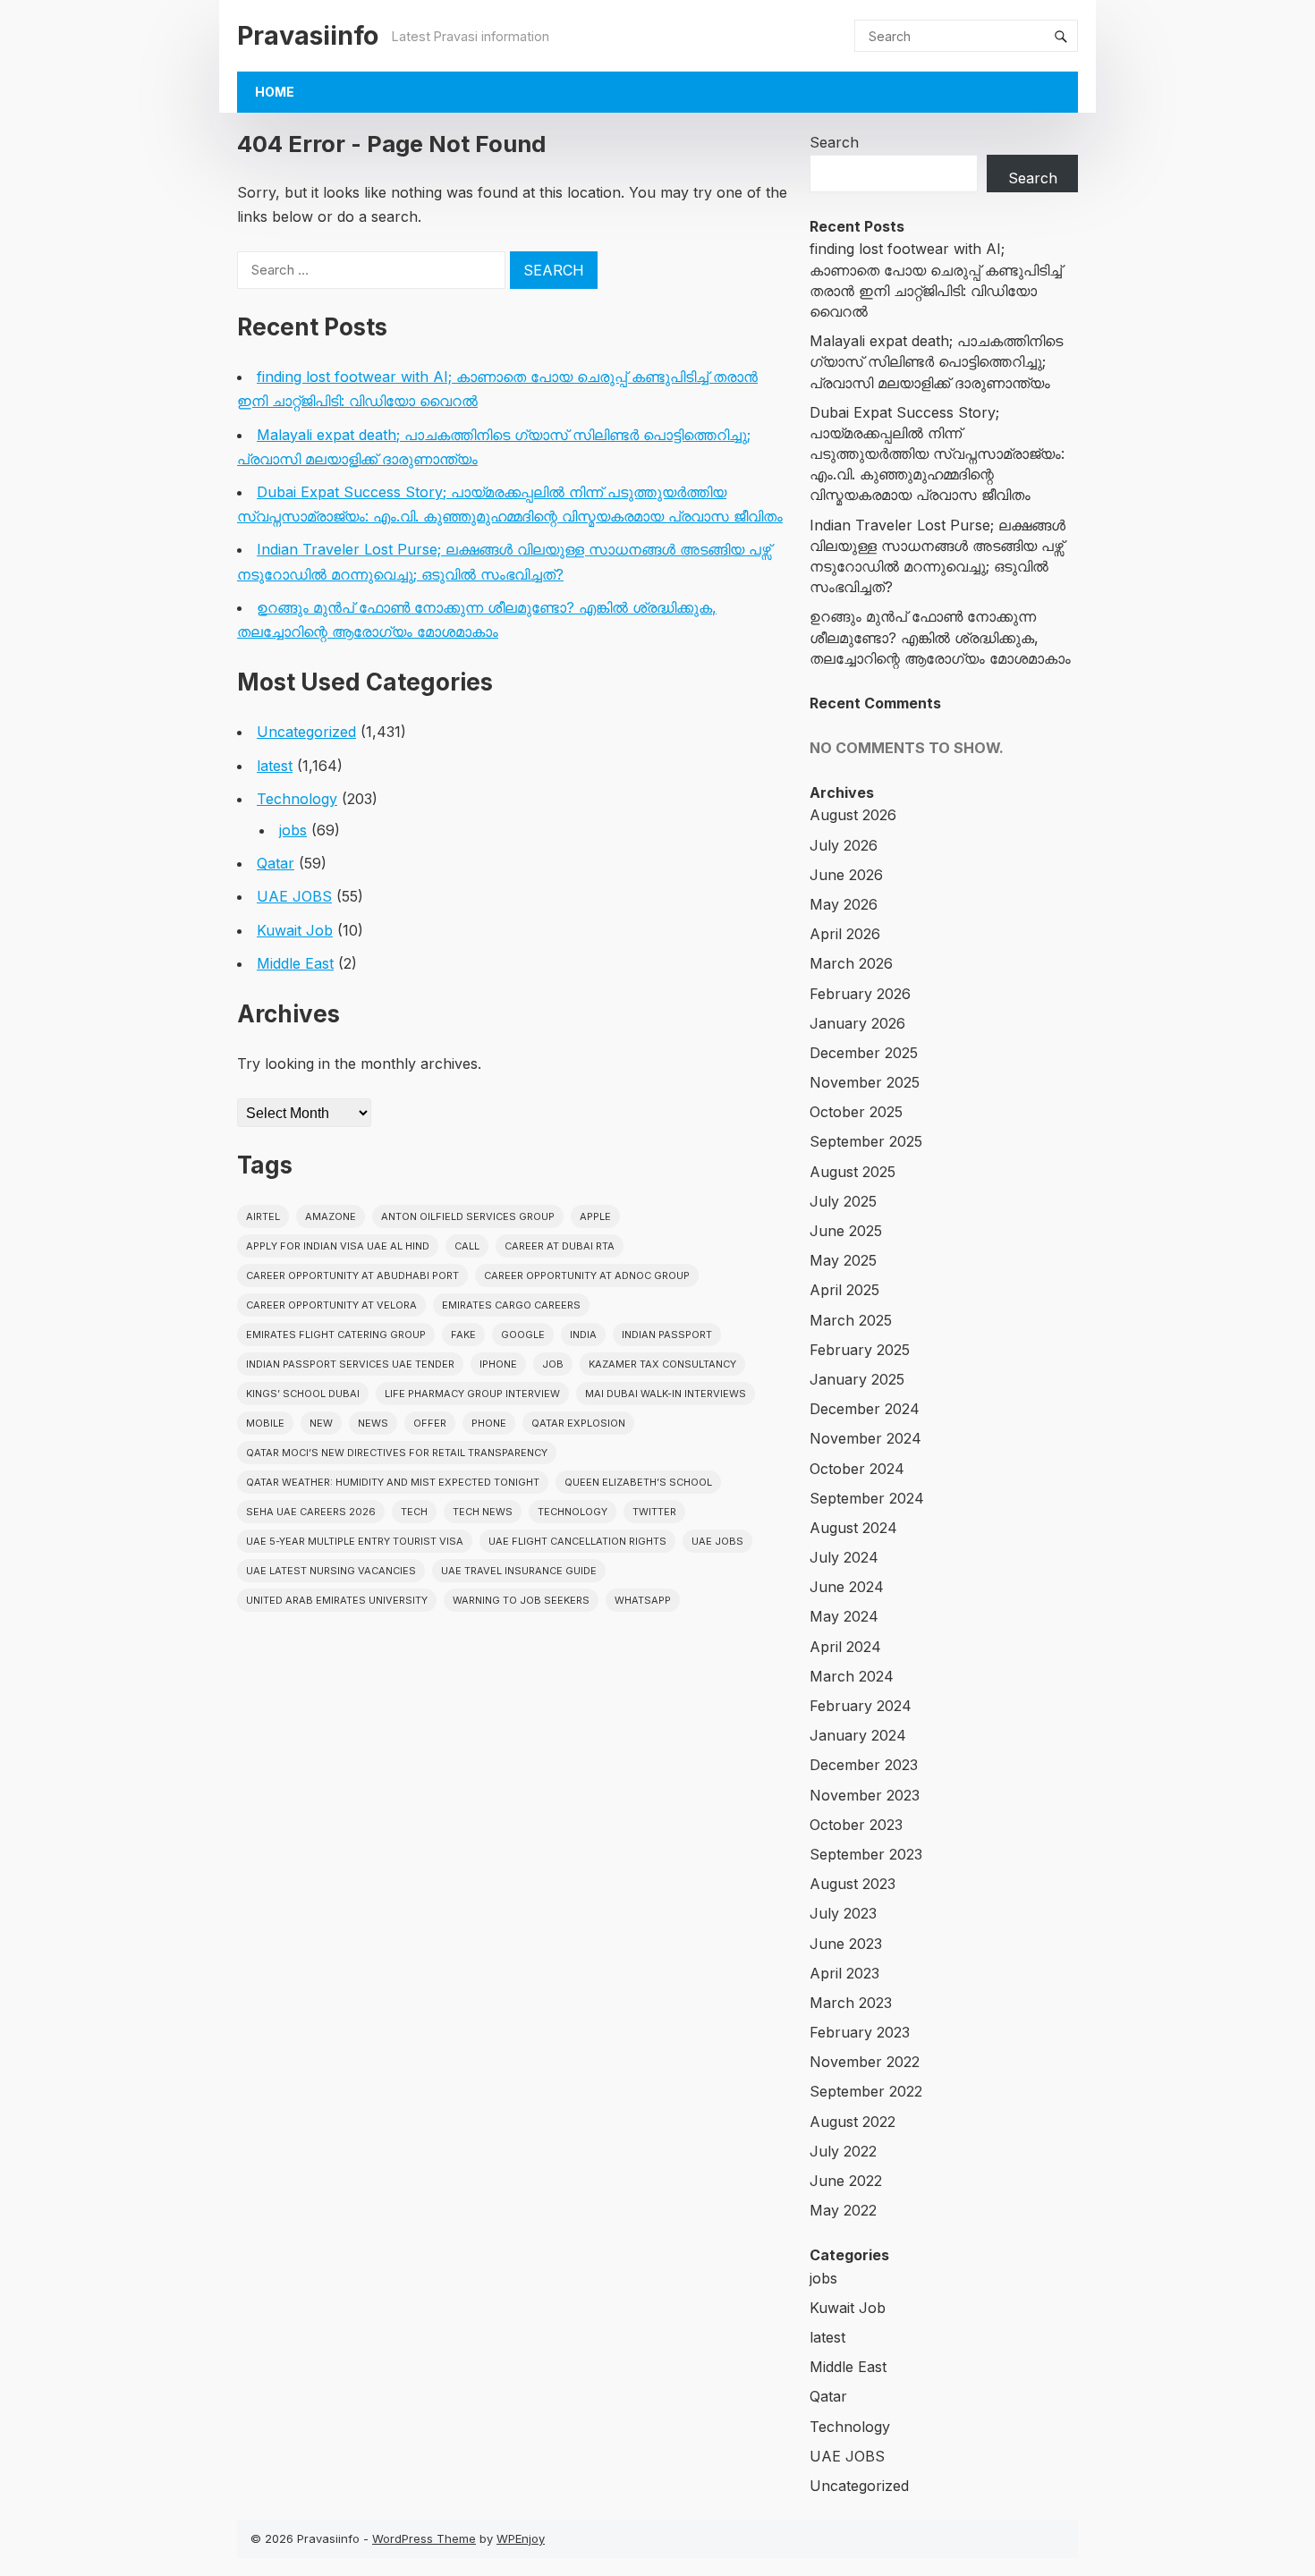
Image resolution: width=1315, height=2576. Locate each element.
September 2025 (866, 1141)
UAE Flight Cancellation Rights (577, 1541)
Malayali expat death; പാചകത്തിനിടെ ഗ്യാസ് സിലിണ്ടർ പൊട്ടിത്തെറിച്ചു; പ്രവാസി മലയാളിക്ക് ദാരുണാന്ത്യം (936, 361)
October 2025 (856, 1112)
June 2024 (847, 1587)
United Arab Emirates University (337, 1600)
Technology (297, 799)
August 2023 (853, 1884)
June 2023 (846, 1944)
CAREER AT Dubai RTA (560, 1246)
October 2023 (856, 1825)
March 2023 (851, 2003)
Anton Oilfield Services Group (468, 1216)
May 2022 (843, 2210)
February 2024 (861, 1706)
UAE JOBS (294, 896)
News (373, 1423)
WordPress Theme (424, 2538)
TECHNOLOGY (573, 1512)
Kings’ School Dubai (303, 1394)
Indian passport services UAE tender (350, 1364)
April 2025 (844, 1290)
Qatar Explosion (578, 1423)
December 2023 (864, 1765)
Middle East (295, 963)
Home (275, 92)
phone (489, 1423)
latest (275, 766)
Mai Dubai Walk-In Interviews (666, 1394)
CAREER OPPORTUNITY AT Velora (331, 1305)
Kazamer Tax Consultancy (662, 1364)
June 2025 (846, 1231)
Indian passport (667, 1335)
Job (553, 1364)
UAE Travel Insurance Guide (519, 1571)
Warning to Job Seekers (521, 1600)
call (467, 1246)
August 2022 (853, 2122)
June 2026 (846, 875)
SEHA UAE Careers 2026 (311, 1512)
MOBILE (265, 1423)
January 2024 (858, 1735)
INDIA (583, 1335)
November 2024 (865, 1438)
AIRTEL (263, 1216)
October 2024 (857, 1469)
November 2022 (865, 2062)
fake (463, 1335)
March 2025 (851, 1320)
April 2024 (845, 1647)
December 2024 (865, 1409)
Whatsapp (643, 1600)
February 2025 (860, 1350)
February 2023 (860, 2032)
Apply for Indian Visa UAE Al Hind (338, 1246)
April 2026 (845, 934)
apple (595, 1216)
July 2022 (843, 2151)
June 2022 (846, 2181)
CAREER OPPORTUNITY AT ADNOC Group (587, 1275)
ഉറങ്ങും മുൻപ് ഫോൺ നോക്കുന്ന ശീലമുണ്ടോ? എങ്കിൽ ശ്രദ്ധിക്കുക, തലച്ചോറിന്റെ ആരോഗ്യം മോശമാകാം (940, 637)
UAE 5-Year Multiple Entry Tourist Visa (355, 1541)
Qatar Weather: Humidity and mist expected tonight (393, 1482)
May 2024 (844, 1616)
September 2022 (866, 2091)
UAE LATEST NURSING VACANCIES (331, 1571)
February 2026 (860, 994)
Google (523, 1335)
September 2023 (866, 1854)
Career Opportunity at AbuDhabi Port (352, 1275)
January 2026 (857, 1023)
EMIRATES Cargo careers (511, 1305)
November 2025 (865, 1082)
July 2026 (844, 845)
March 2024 (852, 1676)
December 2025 (864, 1053)
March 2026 (851, 963)
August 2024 (853, 1528)
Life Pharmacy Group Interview (472, 1394)
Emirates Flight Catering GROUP (336, 1335)
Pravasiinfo (308, 35)
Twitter (654, 1512)
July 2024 (844, 1557)
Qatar (276, 863)
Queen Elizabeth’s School (638, 1482)
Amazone (331, 1216)
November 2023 (865, 1795)
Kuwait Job (295, 930)
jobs (293, 830)
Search (834, 142)
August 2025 (853, 1172)
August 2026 (853, 815)
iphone (498, 1364)
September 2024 (867, 1498)
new (321, 1423)
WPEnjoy (521, 2538)
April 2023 (844, 1973)
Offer (430, 1423)
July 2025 (843, 1201)
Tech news (483, 1512)
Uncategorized (306, 732)
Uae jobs (717, 1541)
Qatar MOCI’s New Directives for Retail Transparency (397, 1453)
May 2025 (843, 1260)
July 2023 (843, 1913)
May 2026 (844, 904)
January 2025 (857, 1379)
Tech (414, 1512)
